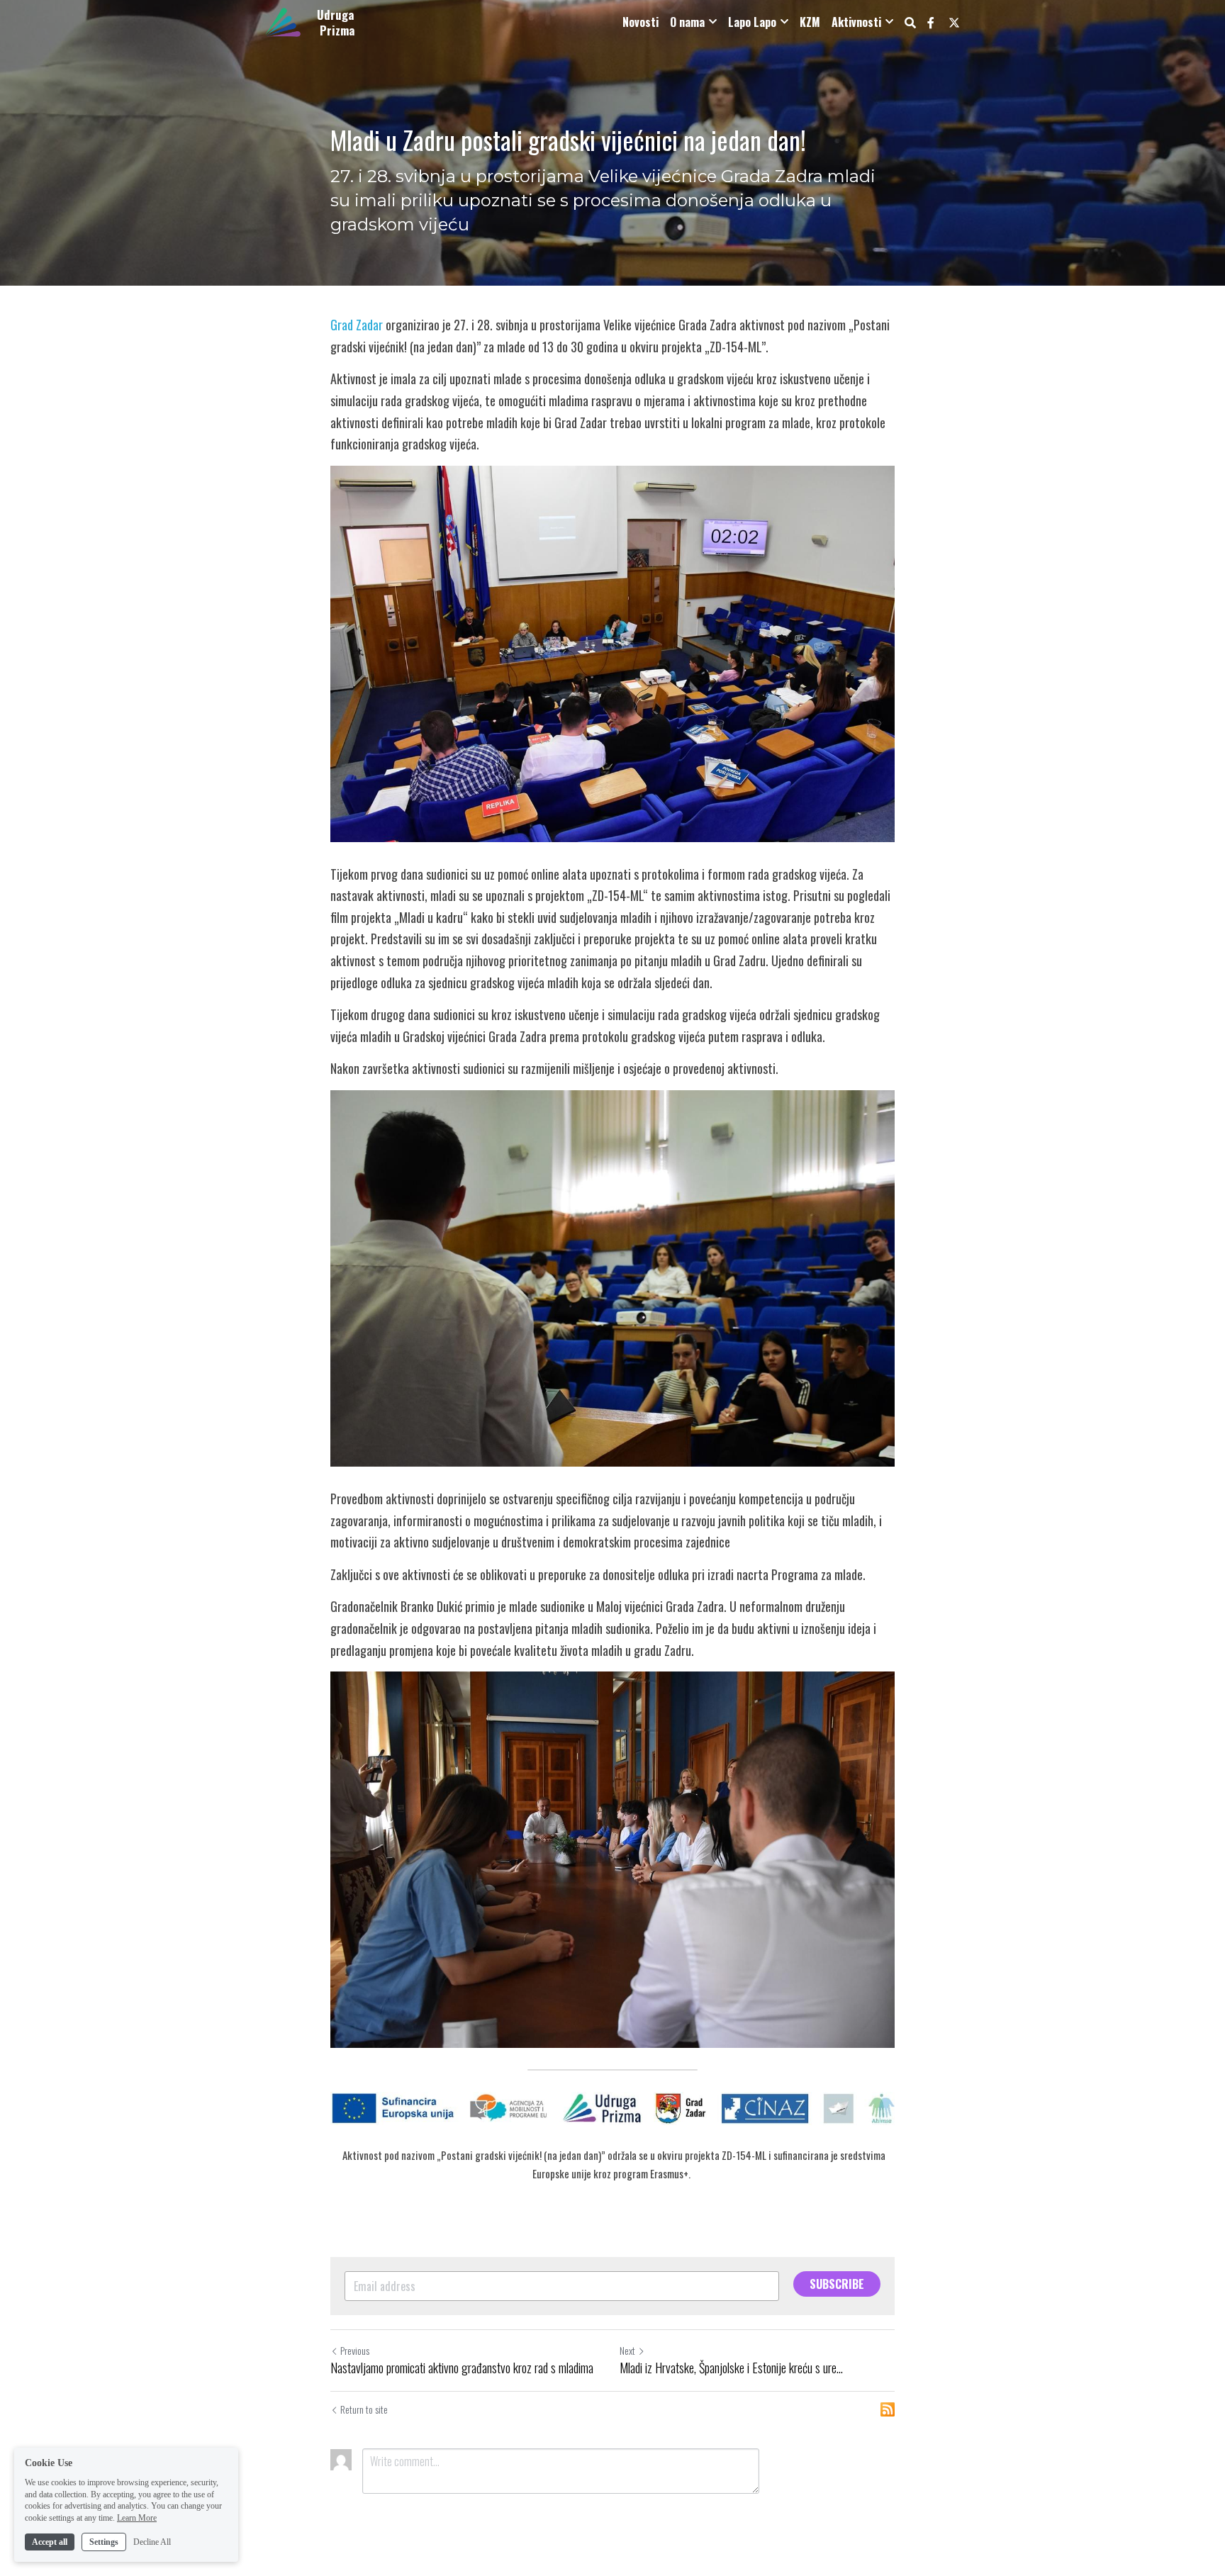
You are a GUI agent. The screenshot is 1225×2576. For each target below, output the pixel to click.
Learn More (137, 2518)
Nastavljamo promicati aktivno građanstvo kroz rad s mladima (462, 2368)
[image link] (283, 21)
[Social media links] (931, 23)
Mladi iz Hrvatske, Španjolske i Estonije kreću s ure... (731, 2368)
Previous (355, 2350)
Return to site (364, 2409)
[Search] (910, 22)
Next (627, 2350)
